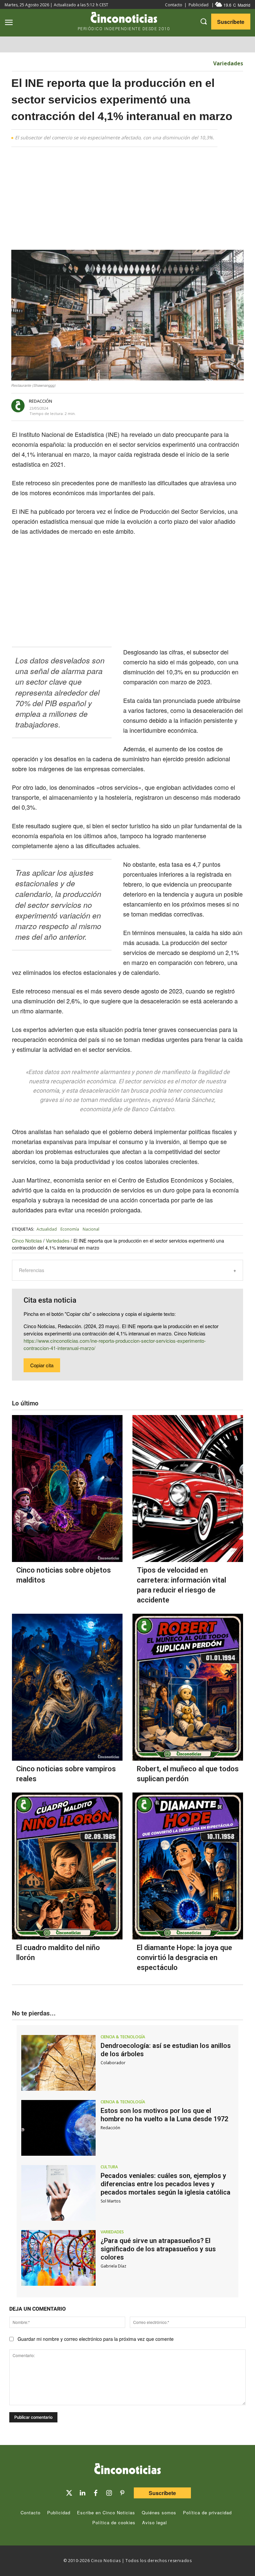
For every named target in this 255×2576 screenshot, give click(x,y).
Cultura (109, 2167)
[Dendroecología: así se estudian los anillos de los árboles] (58, 2063)
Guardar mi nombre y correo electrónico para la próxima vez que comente (96, 2339)
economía (70, 1229)
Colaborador (113, 2063)
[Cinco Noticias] (127, 2470)
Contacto (174, 5)
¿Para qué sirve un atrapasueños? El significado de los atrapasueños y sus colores (158, 2249)
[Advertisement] (127, 201)
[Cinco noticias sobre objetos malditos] (67, 1489)
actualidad (47, 1229)
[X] (134, 406)
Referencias (32, 1270)
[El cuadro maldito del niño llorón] (67, 1866)
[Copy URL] (180, 406)
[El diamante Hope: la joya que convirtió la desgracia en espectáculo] (188, 1866)
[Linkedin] (82, 2493)
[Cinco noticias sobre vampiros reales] (67, 1687)
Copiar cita (42, 1365)
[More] (196, 406)
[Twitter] (69, 2493)
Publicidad (199, 5)
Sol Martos (111, 2201)
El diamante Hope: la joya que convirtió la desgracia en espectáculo (184, 1958)
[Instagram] (109, 2493)
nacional (91, 1229)
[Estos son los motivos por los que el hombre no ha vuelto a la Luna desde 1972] (58, 2128)
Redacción (41, 401)
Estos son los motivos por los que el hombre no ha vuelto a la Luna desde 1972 (164, 2115)
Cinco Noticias (27, 1241)
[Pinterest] (122, 2493)
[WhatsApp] (165, 406)
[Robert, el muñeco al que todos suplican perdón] (188, 1687)
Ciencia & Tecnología (123, 2037)
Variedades (228, 63)
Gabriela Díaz (113, 2266)
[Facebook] (149, 406)
